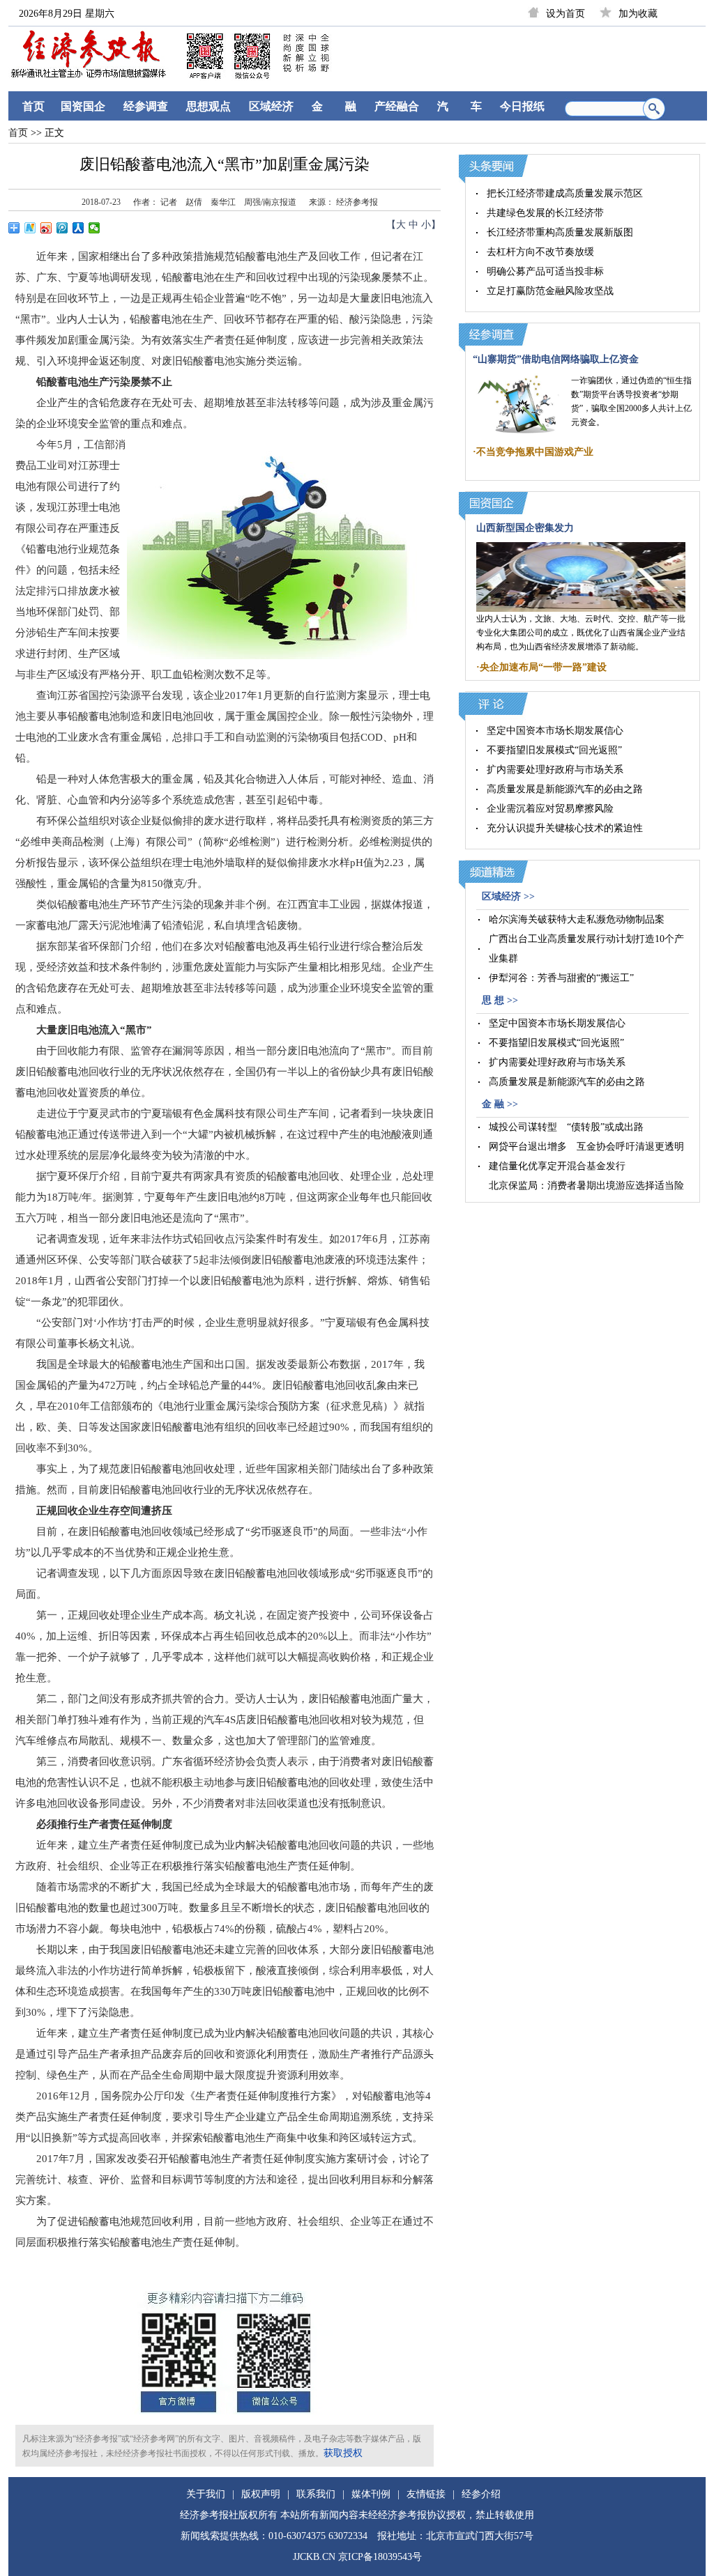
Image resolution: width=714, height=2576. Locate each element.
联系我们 (316, 2494)
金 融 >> (500, 1104)
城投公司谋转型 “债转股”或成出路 (566, 1127)
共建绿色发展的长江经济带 (545, 213)
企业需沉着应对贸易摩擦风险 (550, 809)
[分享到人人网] (78, 228)
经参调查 (146, 106)
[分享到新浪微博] (46, 228)
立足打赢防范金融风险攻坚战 (550, 291)
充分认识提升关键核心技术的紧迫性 (565, 828)
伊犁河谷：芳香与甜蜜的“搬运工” (561, 978)
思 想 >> (500, 1000)
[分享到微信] (94, 228)
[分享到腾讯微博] (62, 228)
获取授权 (343, 2453)
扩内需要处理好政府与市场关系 (555, 770)
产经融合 (397, 106)
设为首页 (565, 14)
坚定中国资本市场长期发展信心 (555, 731)
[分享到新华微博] (30, 228)
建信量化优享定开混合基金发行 (557, 1166)
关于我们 (206, 2494)
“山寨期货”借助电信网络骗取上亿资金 (556, 359)
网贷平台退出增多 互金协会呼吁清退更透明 (586, 1147)
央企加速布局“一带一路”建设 (543, 667)
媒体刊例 (371, 2494)
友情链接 (426, 2494)
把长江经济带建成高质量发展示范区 (565, 193)
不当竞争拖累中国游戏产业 (535, 452)
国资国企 (83, 106)
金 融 (334, 106)
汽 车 (459, 106)
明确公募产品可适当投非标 (545, 271)
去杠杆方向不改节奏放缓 (540, 252)
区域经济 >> (508, 896)
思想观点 (208, 106)
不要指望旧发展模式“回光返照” (554, 750)
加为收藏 (638, 14)
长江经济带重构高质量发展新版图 (560, 232)
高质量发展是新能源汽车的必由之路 (565, 789)
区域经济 (271, 106)
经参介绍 (481, 2494)
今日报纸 (522, 106)
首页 (33, 106)
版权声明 (261, 2494)
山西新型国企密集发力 (525, 528)
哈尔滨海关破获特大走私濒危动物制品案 (577, 919)
